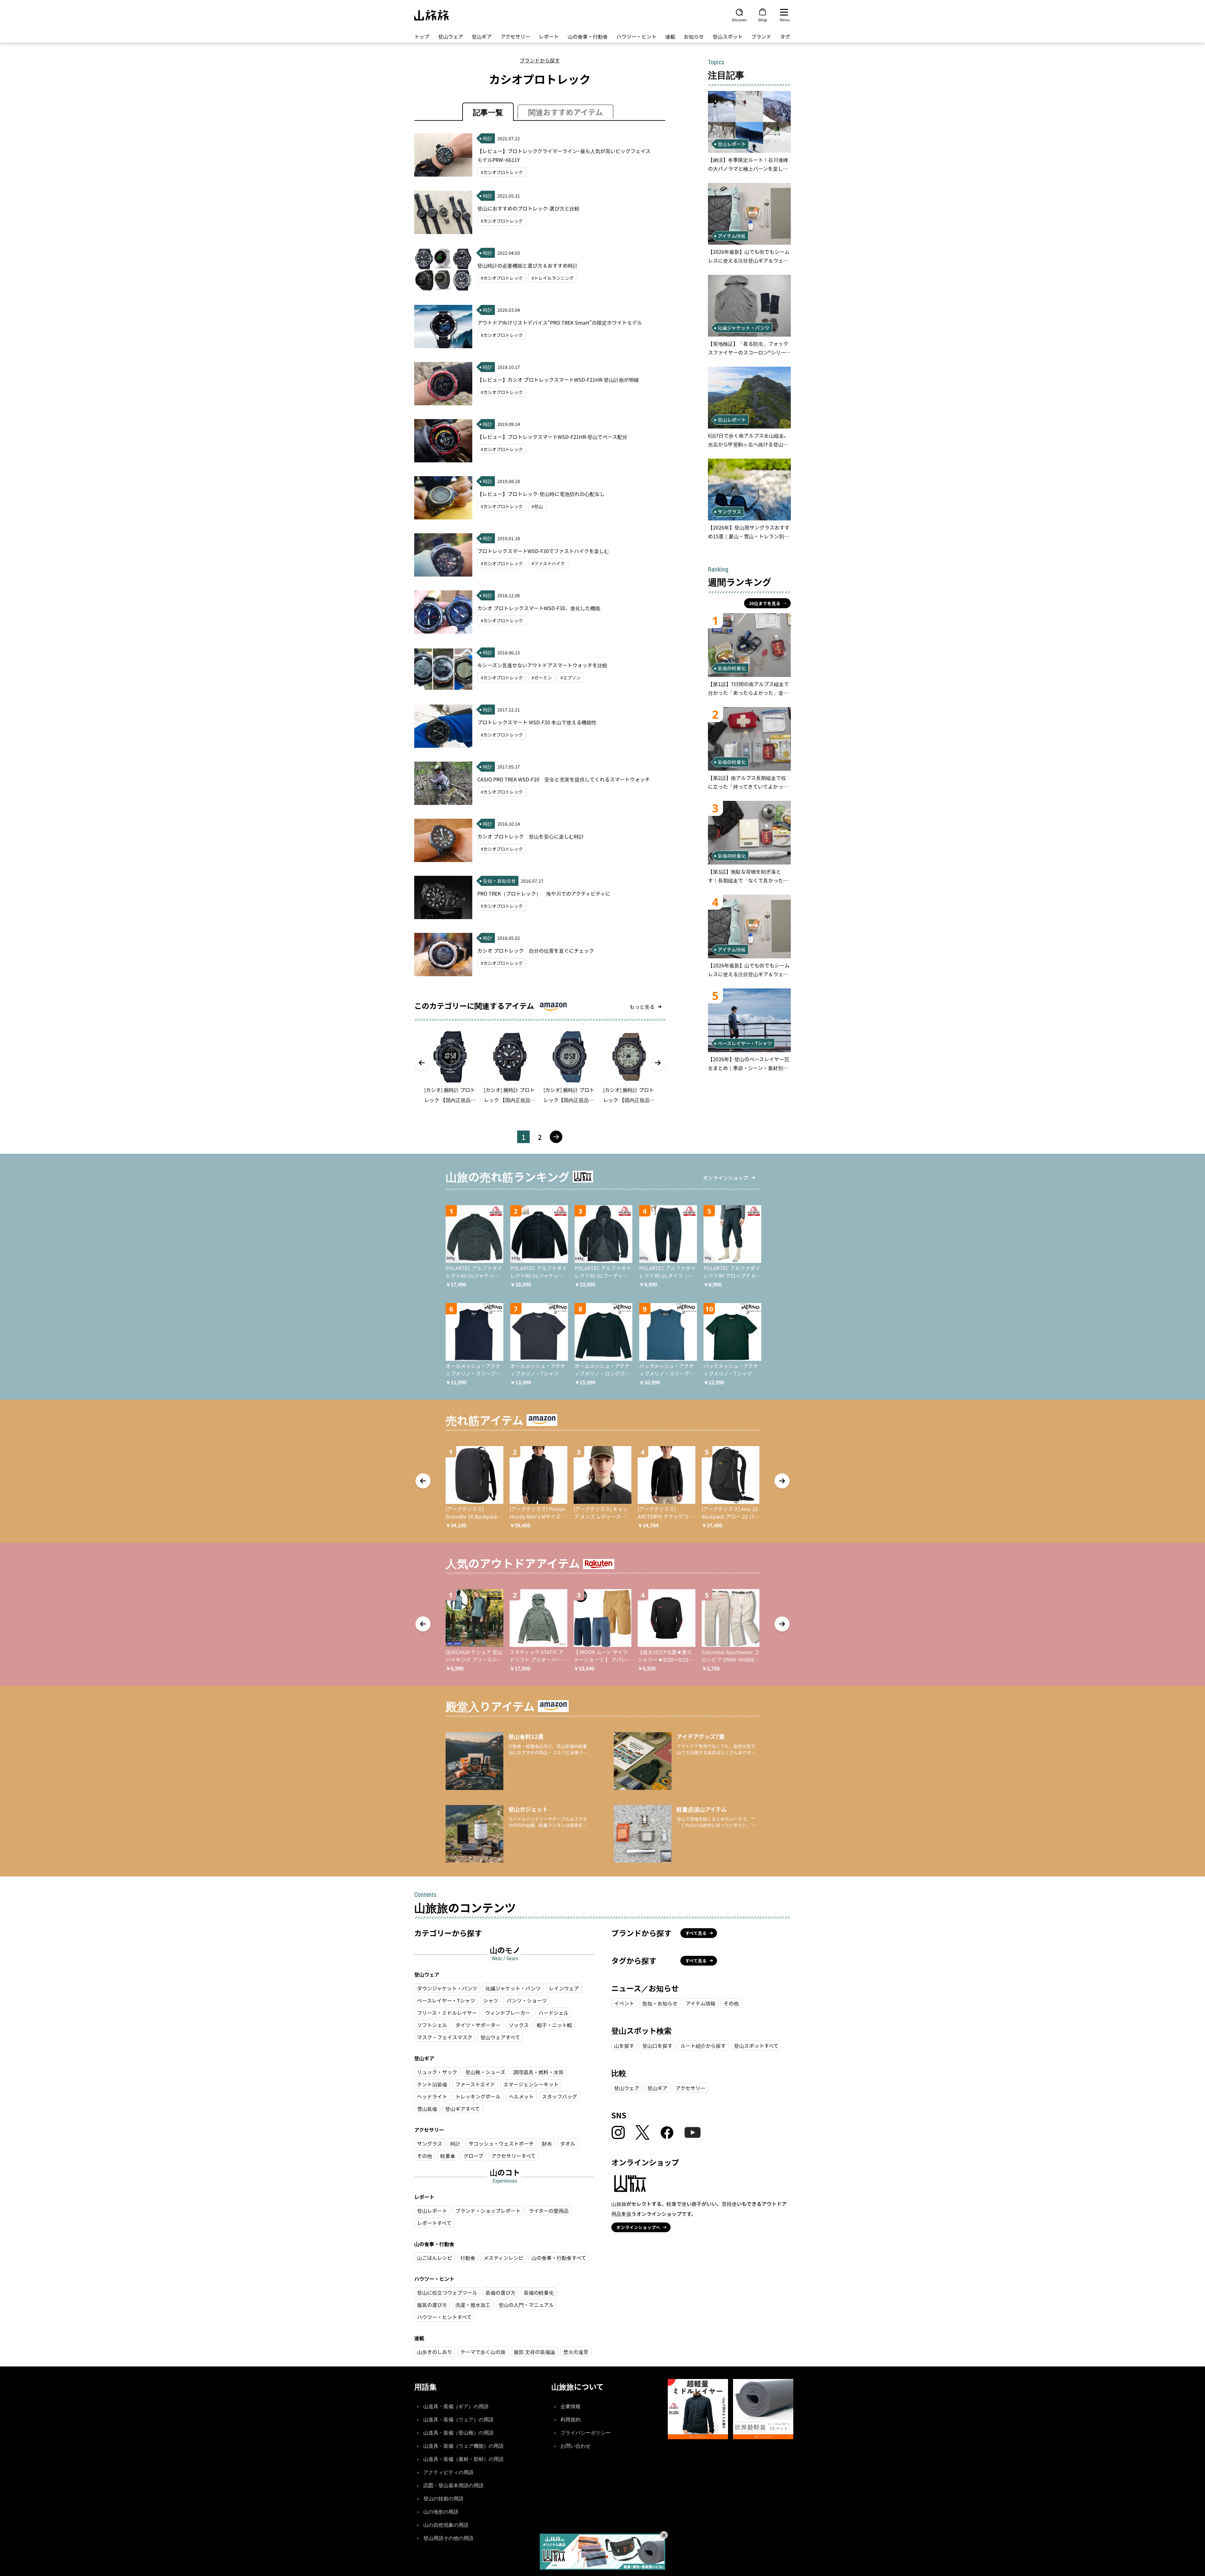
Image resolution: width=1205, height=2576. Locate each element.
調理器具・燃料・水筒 (538, 2072)
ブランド (761, 36)
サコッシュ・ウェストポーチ (501, 2143)
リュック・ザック (437, 2072)
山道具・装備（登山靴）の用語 (458, 2433)
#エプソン (570, 678)
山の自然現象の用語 (446, 2525)
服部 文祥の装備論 (534, 2352)
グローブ (473, 2156)
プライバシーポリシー (586, 2433)
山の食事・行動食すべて (559, 2258)
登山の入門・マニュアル (526, 2305)
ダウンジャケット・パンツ (447, 1988)
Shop (763, 19)
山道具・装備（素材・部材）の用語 (463, 2459)
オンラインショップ (726, 1178)
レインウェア (564, 1988)
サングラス (430, 2143)
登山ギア (482, 36)
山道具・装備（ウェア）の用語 (458, 2420)
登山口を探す (657, 2046)
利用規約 (570, 2420)
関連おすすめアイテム (565, 112)
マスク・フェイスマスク (445, 2037)
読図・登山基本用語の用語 (453, 2486)
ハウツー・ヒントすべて (444, 2317)
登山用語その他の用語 (448, 2538)
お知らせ (694, 36)
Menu (785, 19)
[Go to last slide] (422, 1063)
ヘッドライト (432, 2096)
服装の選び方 (432, 2305)
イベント (624, 2003)
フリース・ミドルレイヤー (447, 2013)
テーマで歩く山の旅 (483, 2352)
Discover (739, 19)
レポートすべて (434, 2223)
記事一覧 (488, 112)
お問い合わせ (576, 2446)
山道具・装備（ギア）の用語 (456, 2406)
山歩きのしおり (435, 2352)
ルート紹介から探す (703, 2046)
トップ (422, 36)
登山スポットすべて (756, 2046)
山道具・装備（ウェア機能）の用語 (463, 2446)
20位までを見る (765, 603)
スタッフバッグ (560, 2096)
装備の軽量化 (539, 2292)
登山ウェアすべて (500, 2037)
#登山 (537, 506)
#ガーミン (542, 678)
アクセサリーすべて (514, 2156)
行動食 (468, 2258)
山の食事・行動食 (588, 36)
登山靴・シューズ (485, 2072)
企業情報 (570, 2406)
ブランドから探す (540, 60)
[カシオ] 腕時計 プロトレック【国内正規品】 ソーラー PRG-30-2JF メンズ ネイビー (569, 1095)
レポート (549, 36)
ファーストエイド (475, 2084)
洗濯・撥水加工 (473, 2305)
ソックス (519, 2025)
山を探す (624, 2046)
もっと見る (642, 1007)
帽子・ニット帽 (554, 2025)
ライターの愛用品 (549, 2211)
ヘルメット (521, 2096)
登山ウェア (451, 36)
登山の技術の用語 (443, 2499)
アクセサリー (515, 36)
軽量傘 (448, 2156)
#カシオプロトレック (502, 172)
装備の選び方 (501, 2292)
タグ (785, 36)
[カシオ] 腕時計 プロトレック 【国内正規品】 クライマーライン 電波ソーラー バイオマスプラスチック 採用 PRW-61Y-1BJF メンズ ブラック (510, 1095)
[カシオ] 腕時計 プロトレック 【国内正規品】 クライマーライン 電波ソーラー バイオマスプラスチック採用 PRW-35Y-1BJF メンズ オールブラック (450, 1095)
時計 (455, 2143)
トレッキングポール (478, 2096)
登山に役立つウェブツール (447, 2292)
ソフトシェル (432, 2025)
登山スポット (728, 36)
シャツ (491, 2000)
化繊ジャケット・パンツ (513, 1988)
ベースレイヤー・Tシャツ (446, 2000)
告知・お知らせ (660, 2003)
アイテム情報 (701, 2003)
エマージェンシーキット (531, 2084)
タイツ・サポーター (478, 2025)
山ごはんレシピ (435, 2258)
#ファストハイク (548, 563)
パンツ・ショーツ (527, 2000)
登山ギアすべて (463, 2109)
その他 (425, 2156)
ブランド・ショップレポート (488, 2211)
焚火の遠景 (576, 2352)
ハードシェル (554, 2013)
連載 (670, 36)
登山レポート (432, 2211)
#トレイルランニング (553, 278)
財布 (547, 2143)
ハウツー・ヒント (636, 36)
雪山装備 (427, 2109)
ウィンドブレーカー (508, 2013)
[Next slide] (658, 1063)
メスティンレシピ (503, 2258)
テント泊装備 (432, 2084)
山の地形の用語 (441, 2512)
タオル (568, 2143)
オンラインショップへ (638, 2227)
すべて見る (696, 1933)
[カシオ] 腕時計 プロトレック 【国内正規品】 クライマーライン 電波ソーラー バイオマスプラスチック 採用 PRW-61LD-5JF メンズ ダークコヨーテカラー (629, 1095)
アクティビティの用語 (448, 2472)
